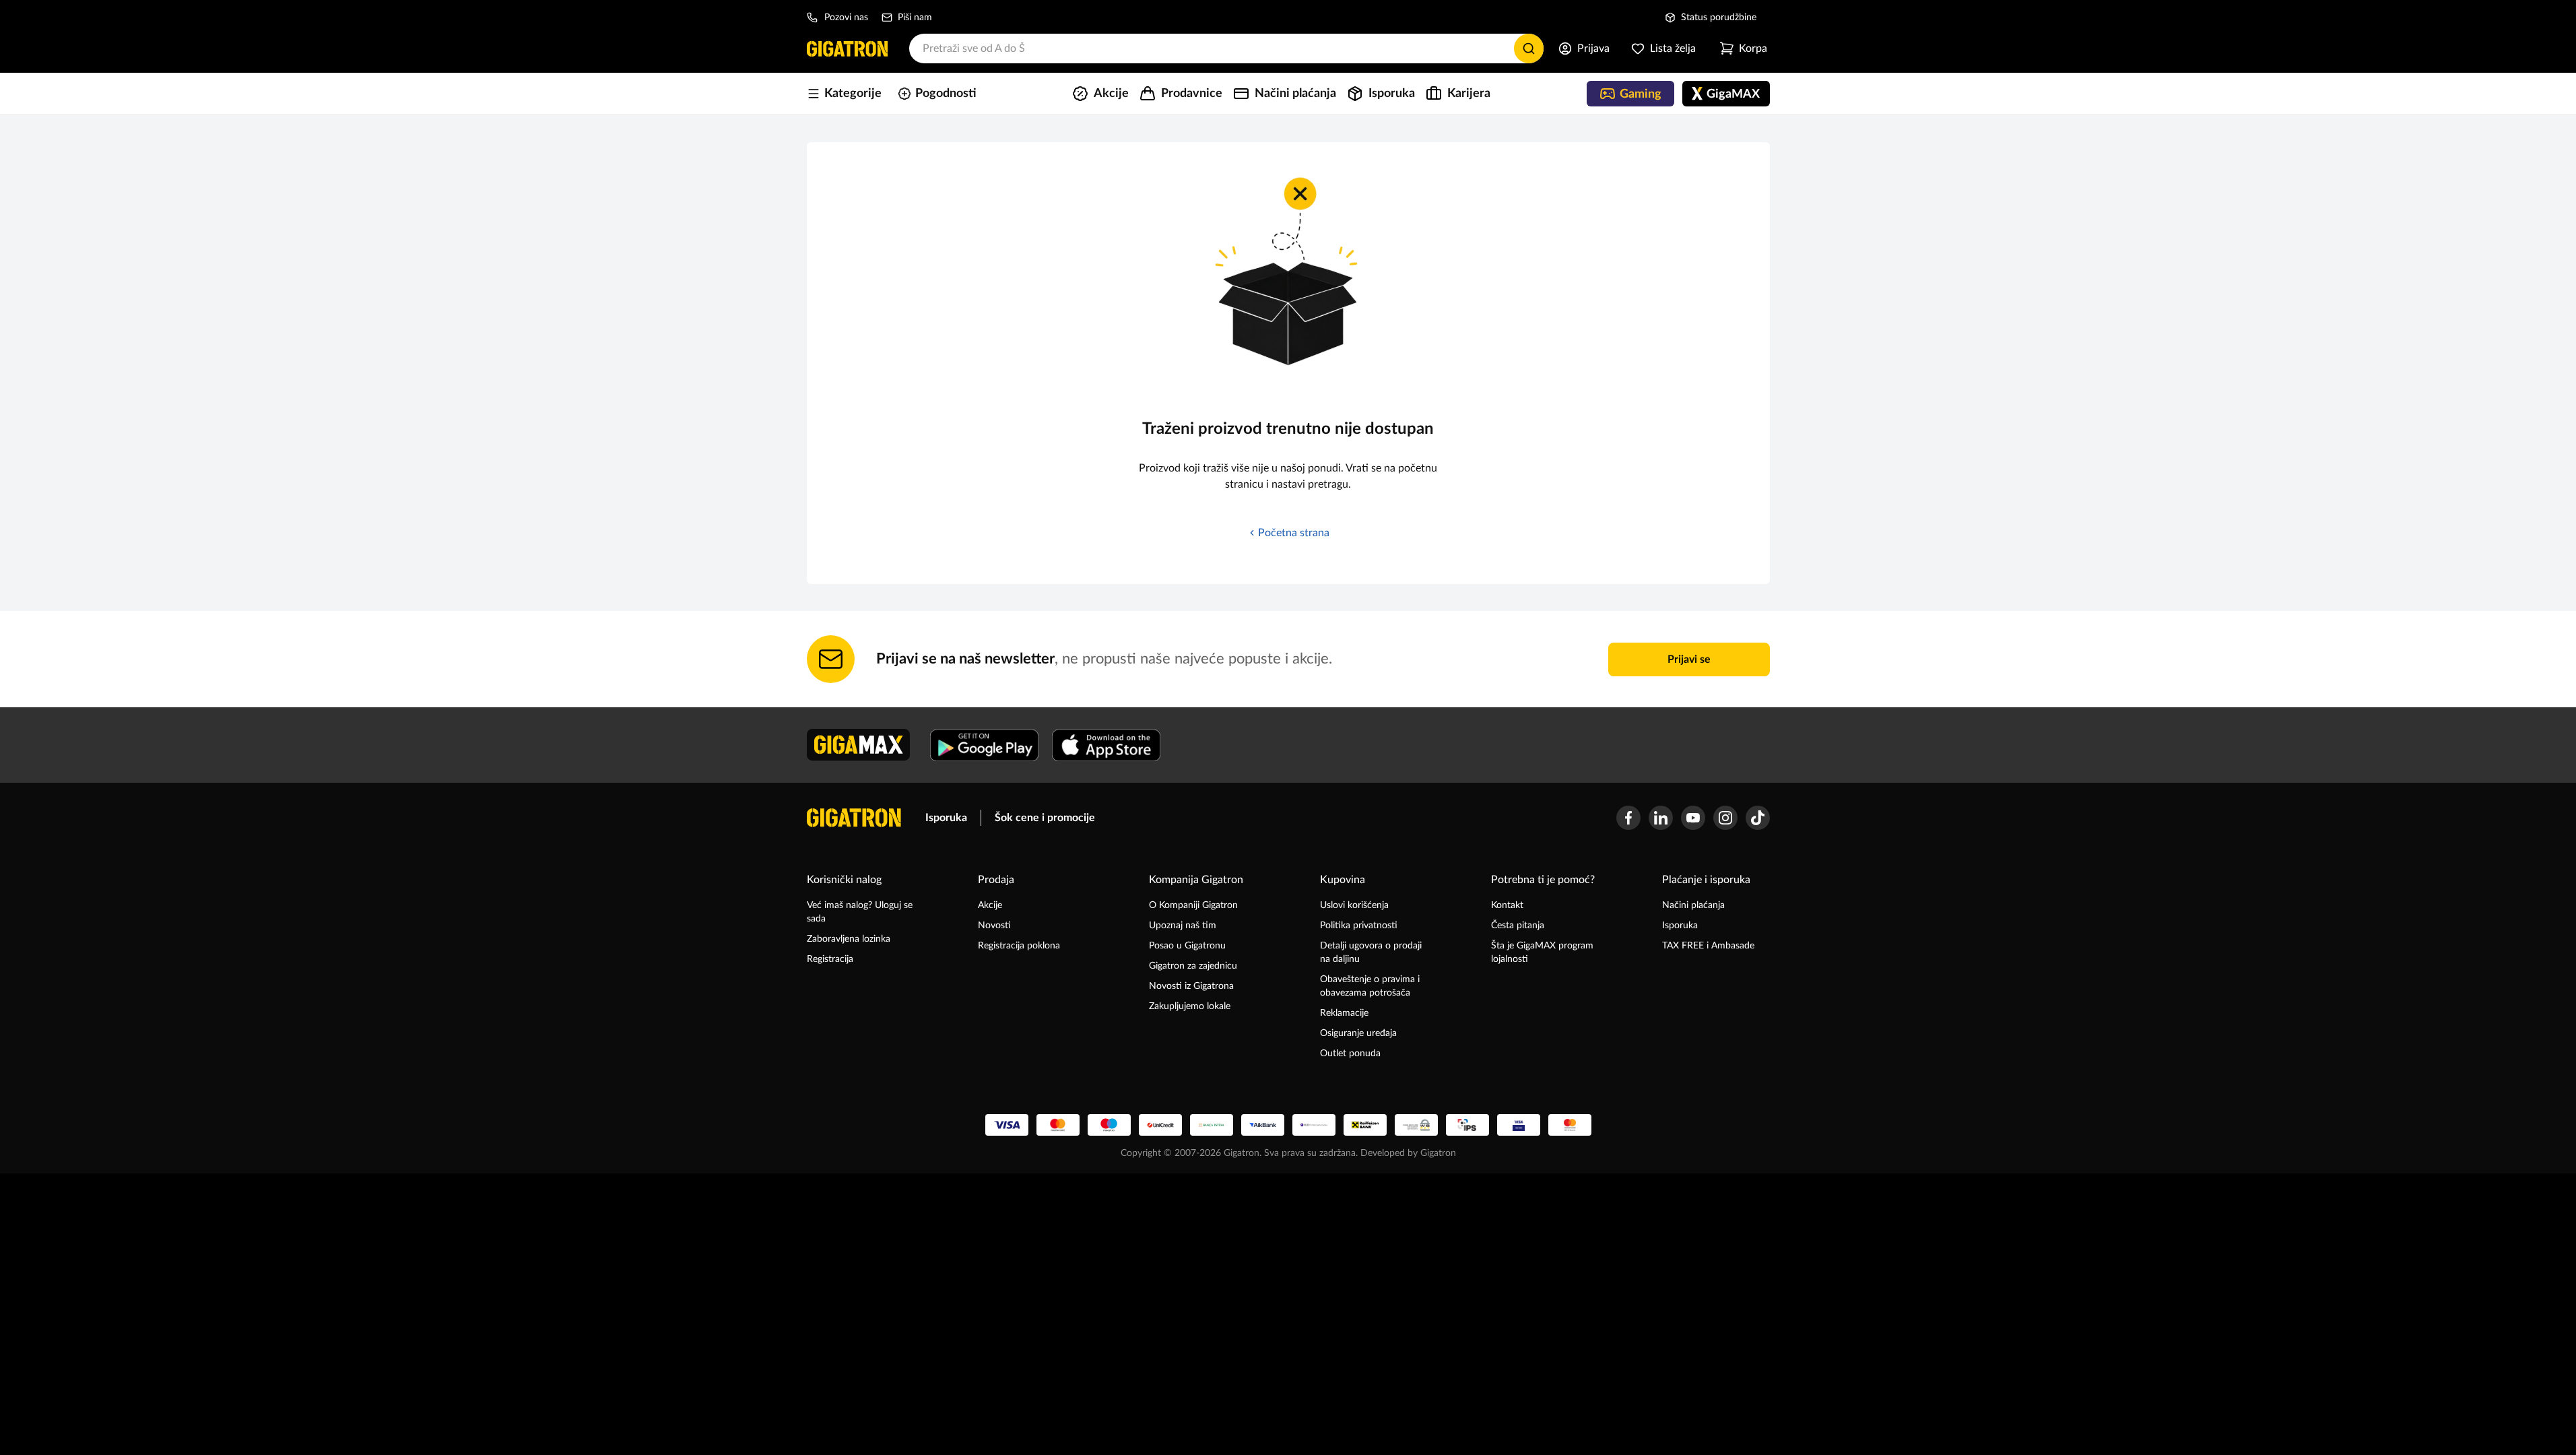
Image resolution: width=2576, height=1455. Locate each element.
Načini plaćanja (1693, 905)
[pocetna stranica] (854, 818)
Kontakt (1507, 905)
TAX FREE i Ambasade (1708, 946)
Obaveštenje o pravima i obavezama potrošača (1370, 986)
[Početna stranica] (847, 48)
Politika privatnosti (1359, 926)
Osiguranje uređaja (1358, 1033)
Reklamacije (1344, 1013)
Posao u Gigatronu (1187, 946)
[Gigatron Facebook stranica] (1628, 818)
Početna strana (1294, 533)
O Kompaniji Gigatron (1193, 905)
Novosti (994, 926)
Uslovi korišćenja (1354, 905)
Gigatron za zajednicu (1193, 966)
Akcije (990, 905)
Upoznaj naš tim (1183, 926)
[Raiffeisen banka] (1365, 1125)
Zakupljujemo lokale (1190, 1006)
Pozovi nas (846, 18)
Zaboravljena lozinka (849, 939)
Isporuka (946, 818)
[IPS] (1467, 1125)
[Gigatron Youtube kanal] (1693, 818)
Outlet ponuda (1350, 1054)
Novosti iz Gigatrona (1191, 986)
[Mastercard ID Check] (1570, 1125)
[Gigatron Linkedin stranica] (1661, 818)
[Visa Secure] (1519, 1125)
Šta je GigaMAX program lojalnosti (1542, 952)
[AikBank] (1263, 1125)
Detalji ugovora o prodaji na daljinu (1371, 952)
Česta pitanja (1518, 926)
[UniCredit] (1160, 1125)
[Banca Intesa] (1212, 1125)
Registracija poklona (1019, 946)
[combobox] (1226, 48)
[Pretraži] (1529, 48)
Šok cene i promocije (1045, 818)
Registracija (830, 959)
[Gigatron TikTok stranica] (1758, 818)
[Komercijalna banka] (1314, 1125)
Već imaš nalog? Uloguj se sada (860, 912)
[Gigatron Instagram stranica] (1725, 818)
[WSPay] (1416, 1125)
